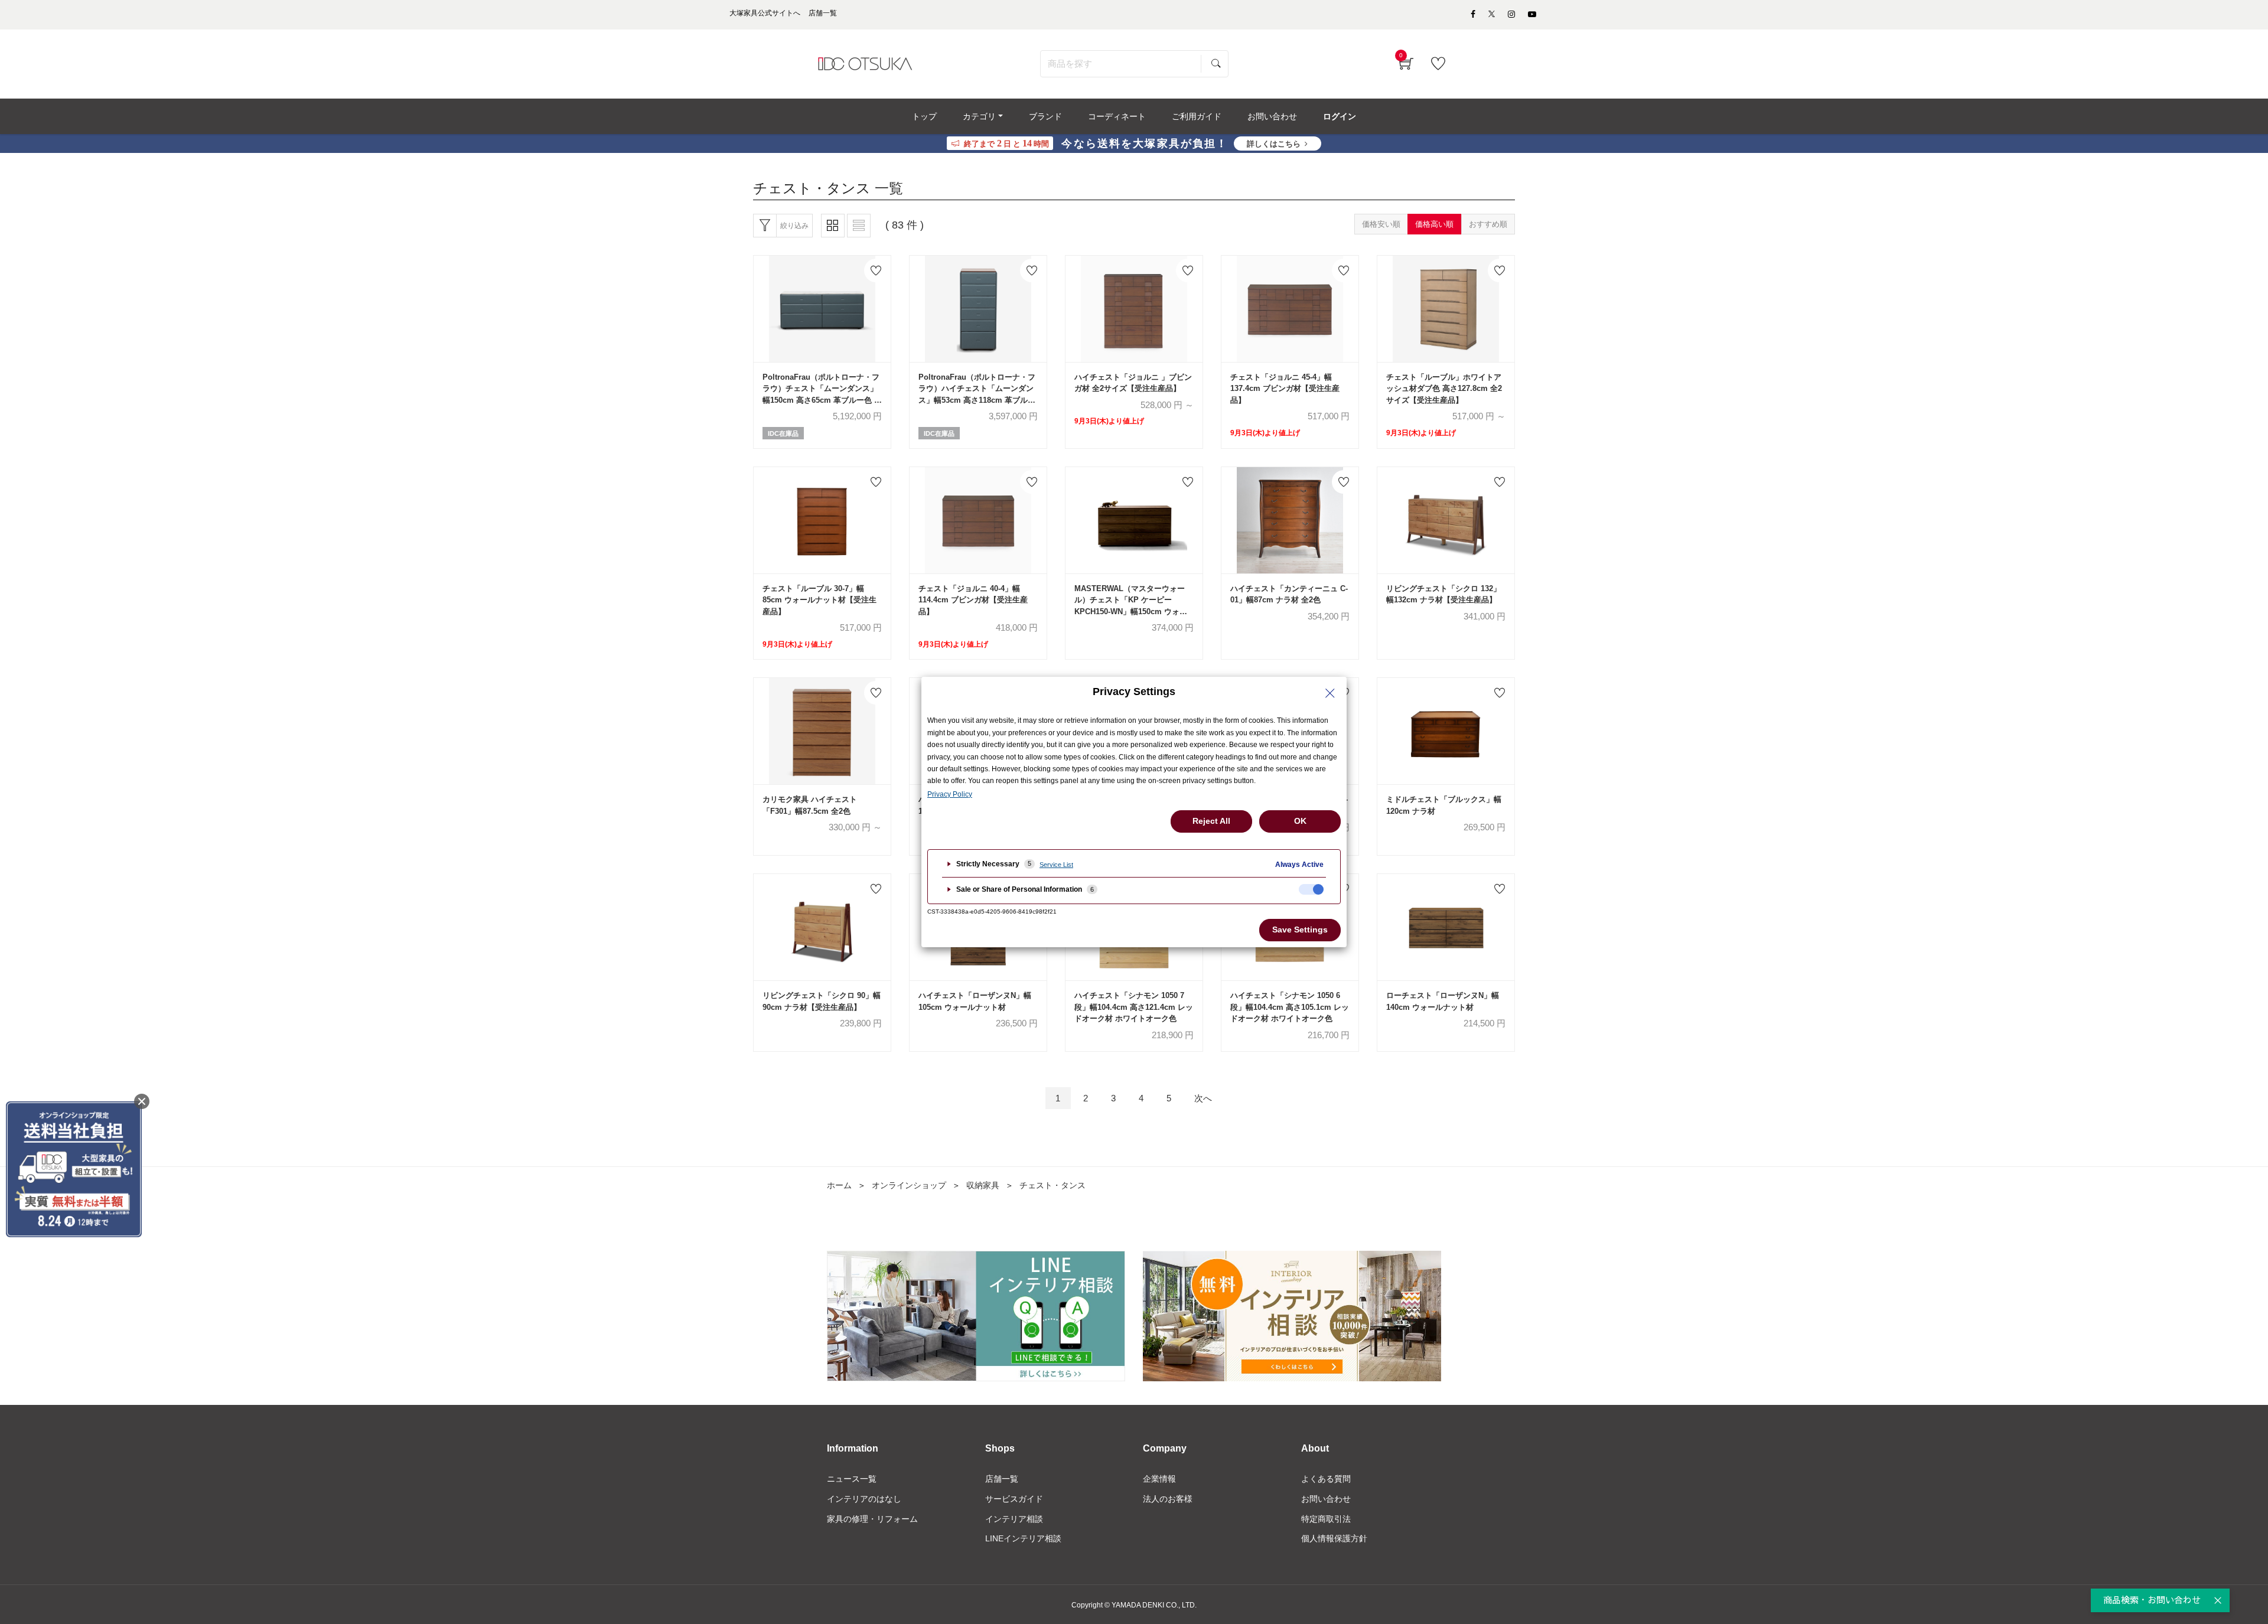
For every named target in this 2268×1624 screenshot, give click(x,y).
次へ (1203, 1098)
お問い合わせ (1326, 1499)
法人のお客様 (1168, 1499)
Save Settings (1300, 930)
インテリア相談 (1014, 1519)
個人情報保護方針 (1334, 1538)
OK (1300, 821)
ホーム (839, 1185)
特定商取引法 (1326, 1519)
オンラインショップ (909, 1185)
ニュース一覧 (852, 1479)
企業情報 (1159, 1479)
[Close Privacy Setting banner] (1330, 693)
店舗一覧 (1002, 1479)
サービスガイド (1014, 1499)
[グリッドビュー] (833, 226)
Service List (1056, 865)
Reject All (1211, 821)
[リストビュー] (859, 226)
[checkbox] (1311, 889)
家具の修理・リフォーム (872, 1519)
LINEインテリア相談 (1023, 1538)
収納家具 (983, 1185)
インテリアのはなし (864, 1499)
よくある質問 (1326, 1479)
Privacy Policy (950, 794)
